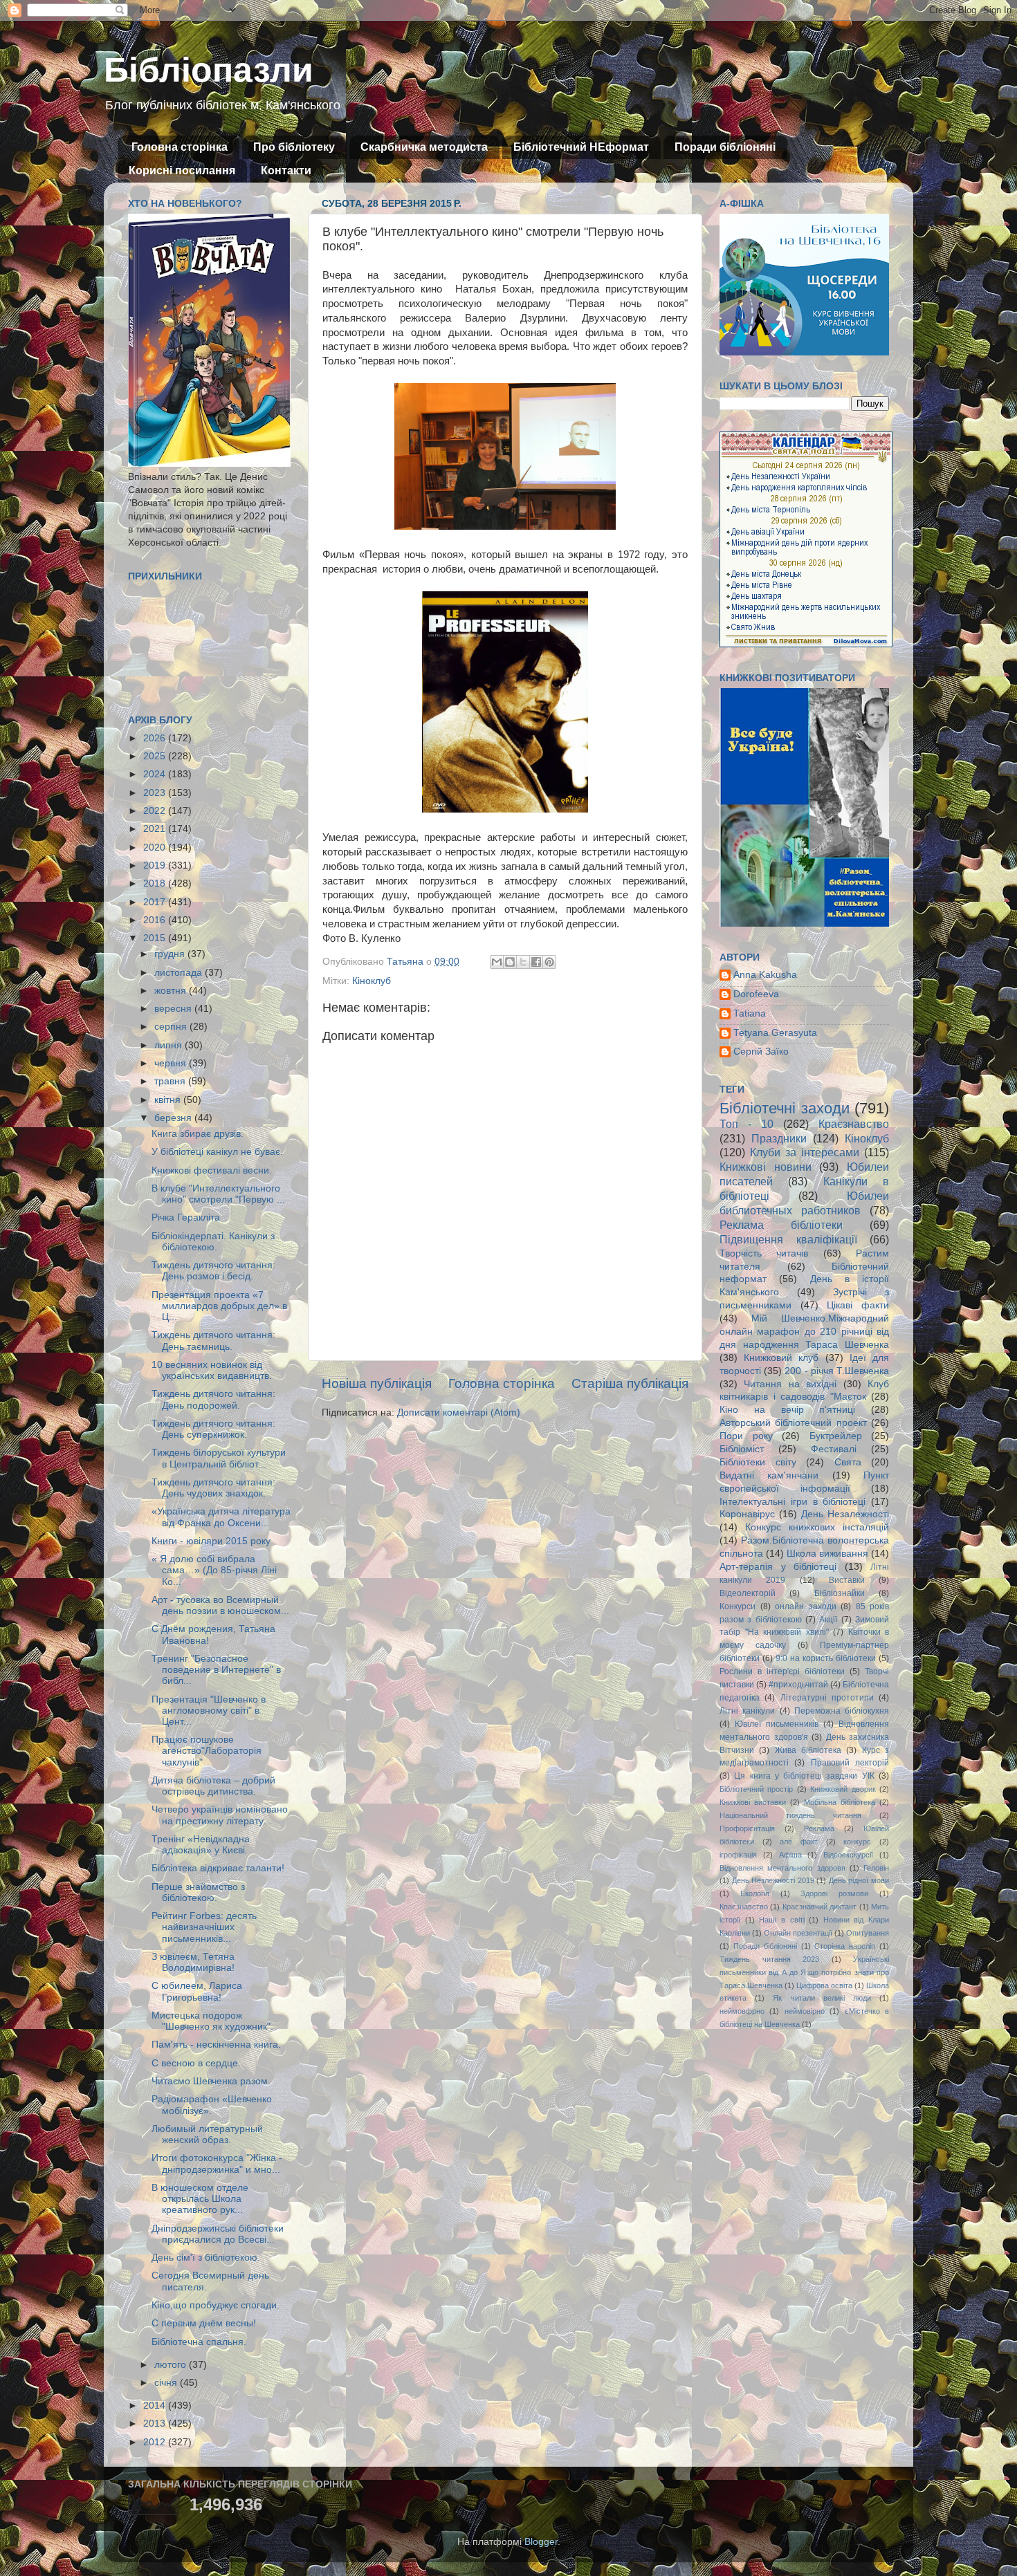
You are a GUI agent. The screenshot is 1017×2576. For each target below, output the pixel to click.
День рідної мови (859, 1880)
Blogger (541, 2542)
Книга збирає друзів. (198, 1134)
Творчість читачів (764, 1253)
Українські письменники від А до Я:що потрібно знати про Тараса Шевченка (804, 1972)
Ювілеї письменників (777, 1724)
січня (167, 2383)
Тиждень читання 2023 (769, 1959)
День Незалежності (845, 1514)
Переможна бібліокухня (842, 1711)
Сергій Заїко (761, 1051)
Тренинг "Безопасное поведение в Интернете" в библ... (216, 1670)
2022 (156, 811)
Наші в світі (781, 1920)
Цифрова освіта (824, 1985)
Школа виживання (827, 1554)
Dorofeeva (756, 994)
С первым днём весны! (204, 2323)
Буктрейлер (836, 1436)
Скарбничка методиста (424, 147)
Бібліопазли (209, 70)
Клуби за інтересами (805, 1152)
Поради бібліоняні (725, 147)
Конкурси (737, 1606)
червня (172, 1063)
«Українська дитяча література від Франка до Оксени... (221, 1517)
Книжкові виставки (753, 1802)
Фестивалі (834, 1449)
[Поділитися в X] (523, 962)
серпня (172, 1027)
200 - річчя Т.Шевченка (837, 1371)
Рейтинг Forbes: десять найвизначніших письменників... (204, 1927)
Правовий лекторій (850, 1763)
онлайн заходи (806, 1606)
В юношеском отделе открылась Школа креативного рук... (200, 2199)
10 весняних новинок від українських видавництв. (212, 1370)
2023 (156, 793)
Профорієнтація (747, 1828)
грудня (171, 954)
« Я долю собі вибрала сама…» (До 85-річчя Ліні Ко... (214, 1570)
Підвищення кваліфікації (788, 1239)
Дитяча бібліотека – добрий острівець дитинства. (213, 1786)
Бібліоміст (742, 1449)
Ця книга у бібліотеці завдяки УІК (804, 1776)
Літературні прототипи (827, 1698)
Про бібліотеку (294, 147)
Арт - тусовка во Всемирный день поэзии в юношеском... (220, 1605)
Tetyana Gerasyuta (775, 1033)
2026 (156, 738)
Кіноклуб (372, 981)
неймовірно (805, 2011)
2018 (156, 883)
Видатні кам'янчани (769, 1475)
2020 (156, 847)
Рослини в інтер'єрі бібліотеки (782, 1671)
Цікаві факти (858, 1305)
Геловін (876, 1868)
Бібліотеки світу (758, 1462)
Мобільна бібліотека (840, 1802)
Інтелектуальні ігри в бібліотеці (792, 1502)
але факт (799, 1842)
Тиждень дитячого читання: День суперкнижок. (213, 1429)
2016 (156, 920)
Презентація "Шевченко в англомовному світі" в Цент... (209, 1711)
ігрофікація (738, 1855)
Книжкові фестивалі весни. (212, 1170)
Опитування (868, 1933)
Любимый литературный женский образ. (207, 2134)
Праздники (779, 1138)
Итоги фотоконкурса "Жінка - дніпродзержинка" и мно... (217, 2163)
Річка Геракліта (186, 1217)
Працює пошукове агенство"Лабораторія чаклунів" (207, 1751)
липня (169, 1045)
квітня (169, 1100)
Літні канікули (747, 1711)
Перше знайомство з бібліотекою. (198, 1892)
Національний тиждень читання (790, 1815)
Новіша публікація (377, 1383)
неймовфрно (742, 2011)
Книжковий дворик (843, 1789)
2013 (156, 2424)
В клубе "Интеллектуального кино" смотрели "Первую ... (218, 1194)
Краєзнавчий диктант (819, 1907)
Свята (848, 1462)
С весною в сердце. (196, 2063)
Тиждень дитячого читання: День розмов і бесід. (213, 1271)
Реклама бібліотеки (781, 1225)
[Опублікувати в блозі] (510, 962)
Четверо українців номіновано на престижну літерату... (220, 1815)
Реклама (819, 1828)
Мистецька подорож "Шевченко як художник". (212, 2021)
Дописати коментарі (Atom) (459, 1412)
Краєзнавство (854, 1124)
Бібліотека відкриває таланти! (218, 1868)
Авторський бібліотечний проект (793, 1423)
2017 (156, 902)
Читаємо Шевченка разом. (211, 2081)
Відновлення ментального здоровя (782, 1868)
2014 (156, 2406)
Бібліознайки (840, 1593)
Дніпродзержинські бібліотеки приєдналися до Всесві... (218, 2234)
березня (174, 1118)
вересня (174, 1009)
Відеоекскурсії (848, 1855)
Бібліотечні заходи (785, 1108)
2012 (156, 2442)
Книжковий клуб (781, 1358)
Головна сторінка (180, 147)
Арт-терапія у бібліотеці (778, 1567)
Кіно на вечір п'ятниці (787, 1410)
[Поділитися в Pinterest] (549, 962)
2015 (156, 938)
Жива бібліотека (808, 1750)
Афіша (790, 1855)
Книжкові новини (766, 1167)
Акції (828, 1620)
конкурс (857, 1842)
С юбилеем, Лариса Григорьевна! (197, 1991)
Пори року (746, 1436)
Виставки (847, 1580)
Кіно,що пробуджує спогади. (216, 2305)
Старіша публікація (630, 1383)
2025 (156, 756)
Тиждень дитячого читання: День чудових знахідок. (213, 1488)
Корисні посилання (182, 170)
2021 (156, 829)
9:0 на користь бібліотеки (826, 1658)
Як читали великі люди (822, 1998)
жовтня (172, 991)
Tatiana (750, 1013)
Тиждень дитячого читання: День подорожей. (213, 1399)
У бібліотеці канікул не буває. (217, 1152)
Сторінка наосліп (845, 1946)
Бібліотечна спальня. (199, 2342)
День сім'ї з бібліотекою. (206, 2258)
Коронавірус (747, 1514)
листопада (180, 973)
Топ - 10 (746, 1124)
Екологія (755, 1893)
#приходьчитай (798, 1685)
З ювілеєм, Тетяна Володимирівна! (193, 1962)
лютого (172, 2365)
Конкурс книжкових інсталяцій (817, 1527)
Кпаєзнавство (744, 1907)
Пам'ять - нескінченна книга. (216, 2045)
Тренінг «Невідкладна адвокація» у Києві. (201, 1845)
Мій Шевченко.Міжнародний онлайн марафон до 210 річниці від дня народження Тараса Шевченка (804, 1332)
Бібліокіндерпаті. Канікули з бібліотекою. (213, 1242)
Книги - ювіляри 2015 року (211, 1541)
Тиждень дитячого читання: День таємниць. (213, 1341)
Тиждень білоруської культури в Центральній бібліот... (219, 1458)
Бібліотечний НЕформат (581, 147)
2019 (156, 865)
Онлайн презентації (798, 1933)
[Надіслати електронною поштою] (497, 962)
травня (171, 1081)
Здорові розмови (834, 1893)
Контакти (286, 170)
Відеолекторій (748, 1593)
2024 (156, 774)
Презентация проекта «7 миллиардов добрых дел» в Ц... (219, 1306)
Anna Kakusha (765, 975)
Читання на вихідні (790, 1384)
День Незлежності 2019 (773, 1880)
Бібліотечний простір (756, 1789)
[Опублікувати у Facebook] (536, 962)
